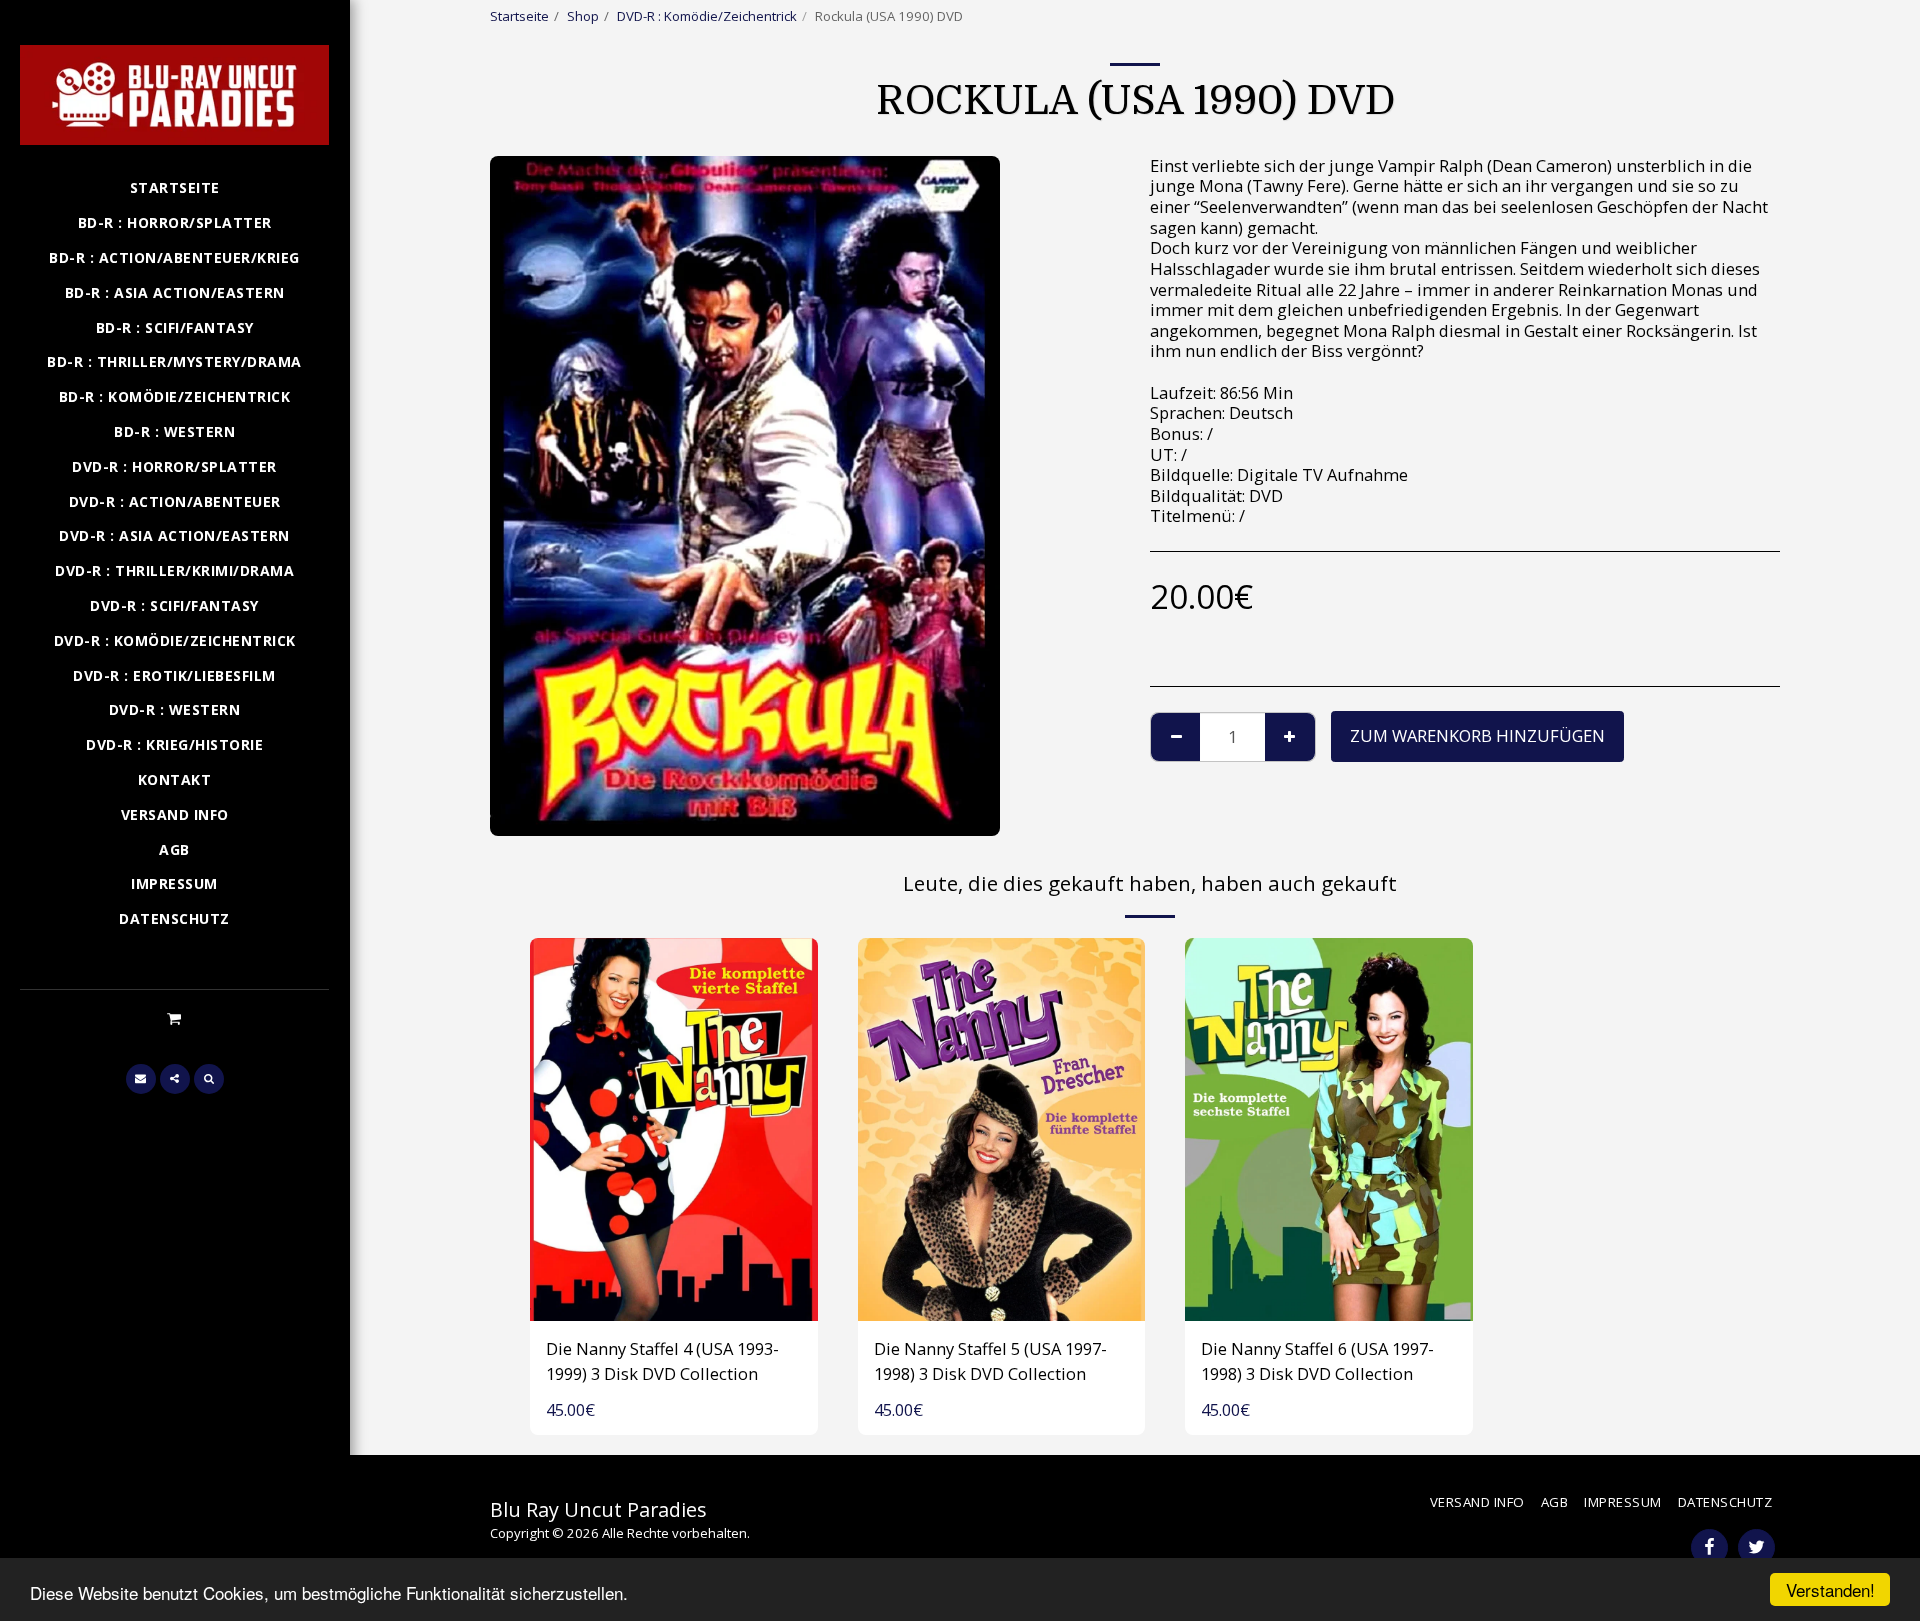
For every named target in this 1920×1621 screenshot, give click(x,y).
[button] (174, 1018)
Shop (583, 16)
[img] (674, 1129)
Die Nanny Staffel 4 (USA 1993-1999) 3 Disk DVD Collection (662, 1361)
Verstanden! (1830, 1589)
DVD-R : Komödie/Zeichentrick (707, 16)
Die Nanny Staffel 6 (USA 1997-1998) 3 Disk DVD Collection (1317, 1361)
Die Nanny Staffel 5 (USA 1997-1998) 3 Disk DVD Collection (990, 1361)
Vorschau (674, 1298)
